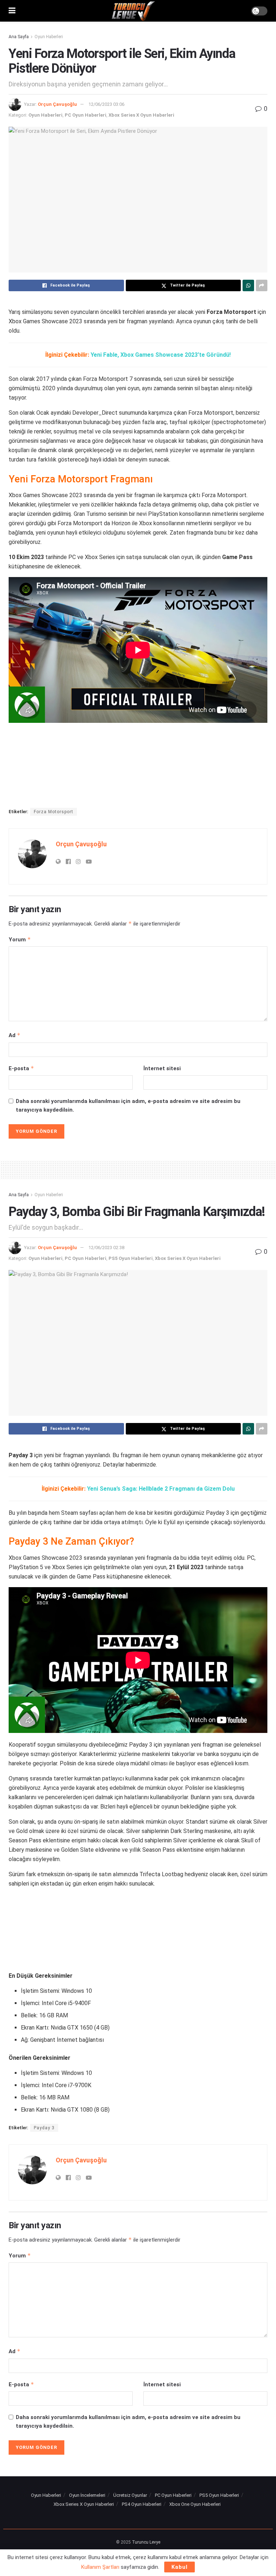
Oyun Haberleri (49, 37)
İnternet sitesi (162, 1068)
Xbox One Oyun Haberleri (195, 2504)
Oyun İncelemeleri (87, 2495)
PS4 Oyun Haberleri (142, 2504)
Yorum (20, 939)
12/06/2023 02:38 (106, 1248)
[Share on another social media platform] (262, 285)
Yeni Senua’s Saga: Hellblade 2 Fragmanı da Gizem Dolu (161, 1489)
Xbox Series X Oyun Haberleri (141, 115)
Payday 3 (44, 2128)
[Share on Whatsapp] (248, 285)
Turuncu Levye (146, 2542)
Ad (15, 1035)
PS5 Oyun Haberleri (131, 1258)
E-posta (21, 1068)
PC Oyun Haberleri (86, 115)
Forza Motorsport (54, 812)
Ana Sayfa (19, 37)
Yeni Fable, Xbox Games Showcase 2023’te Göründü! (161, 355)
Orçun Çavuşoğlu (57, 104)
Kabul (180, 2567)
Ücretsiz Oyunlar (130, 2495)
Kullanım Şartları (100, 2567)
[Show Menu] (12, 11)
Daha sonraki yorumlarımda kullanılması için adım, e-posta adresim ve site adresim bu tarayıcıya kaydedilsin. (128, 1105)
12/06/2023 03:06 (106, 104)
